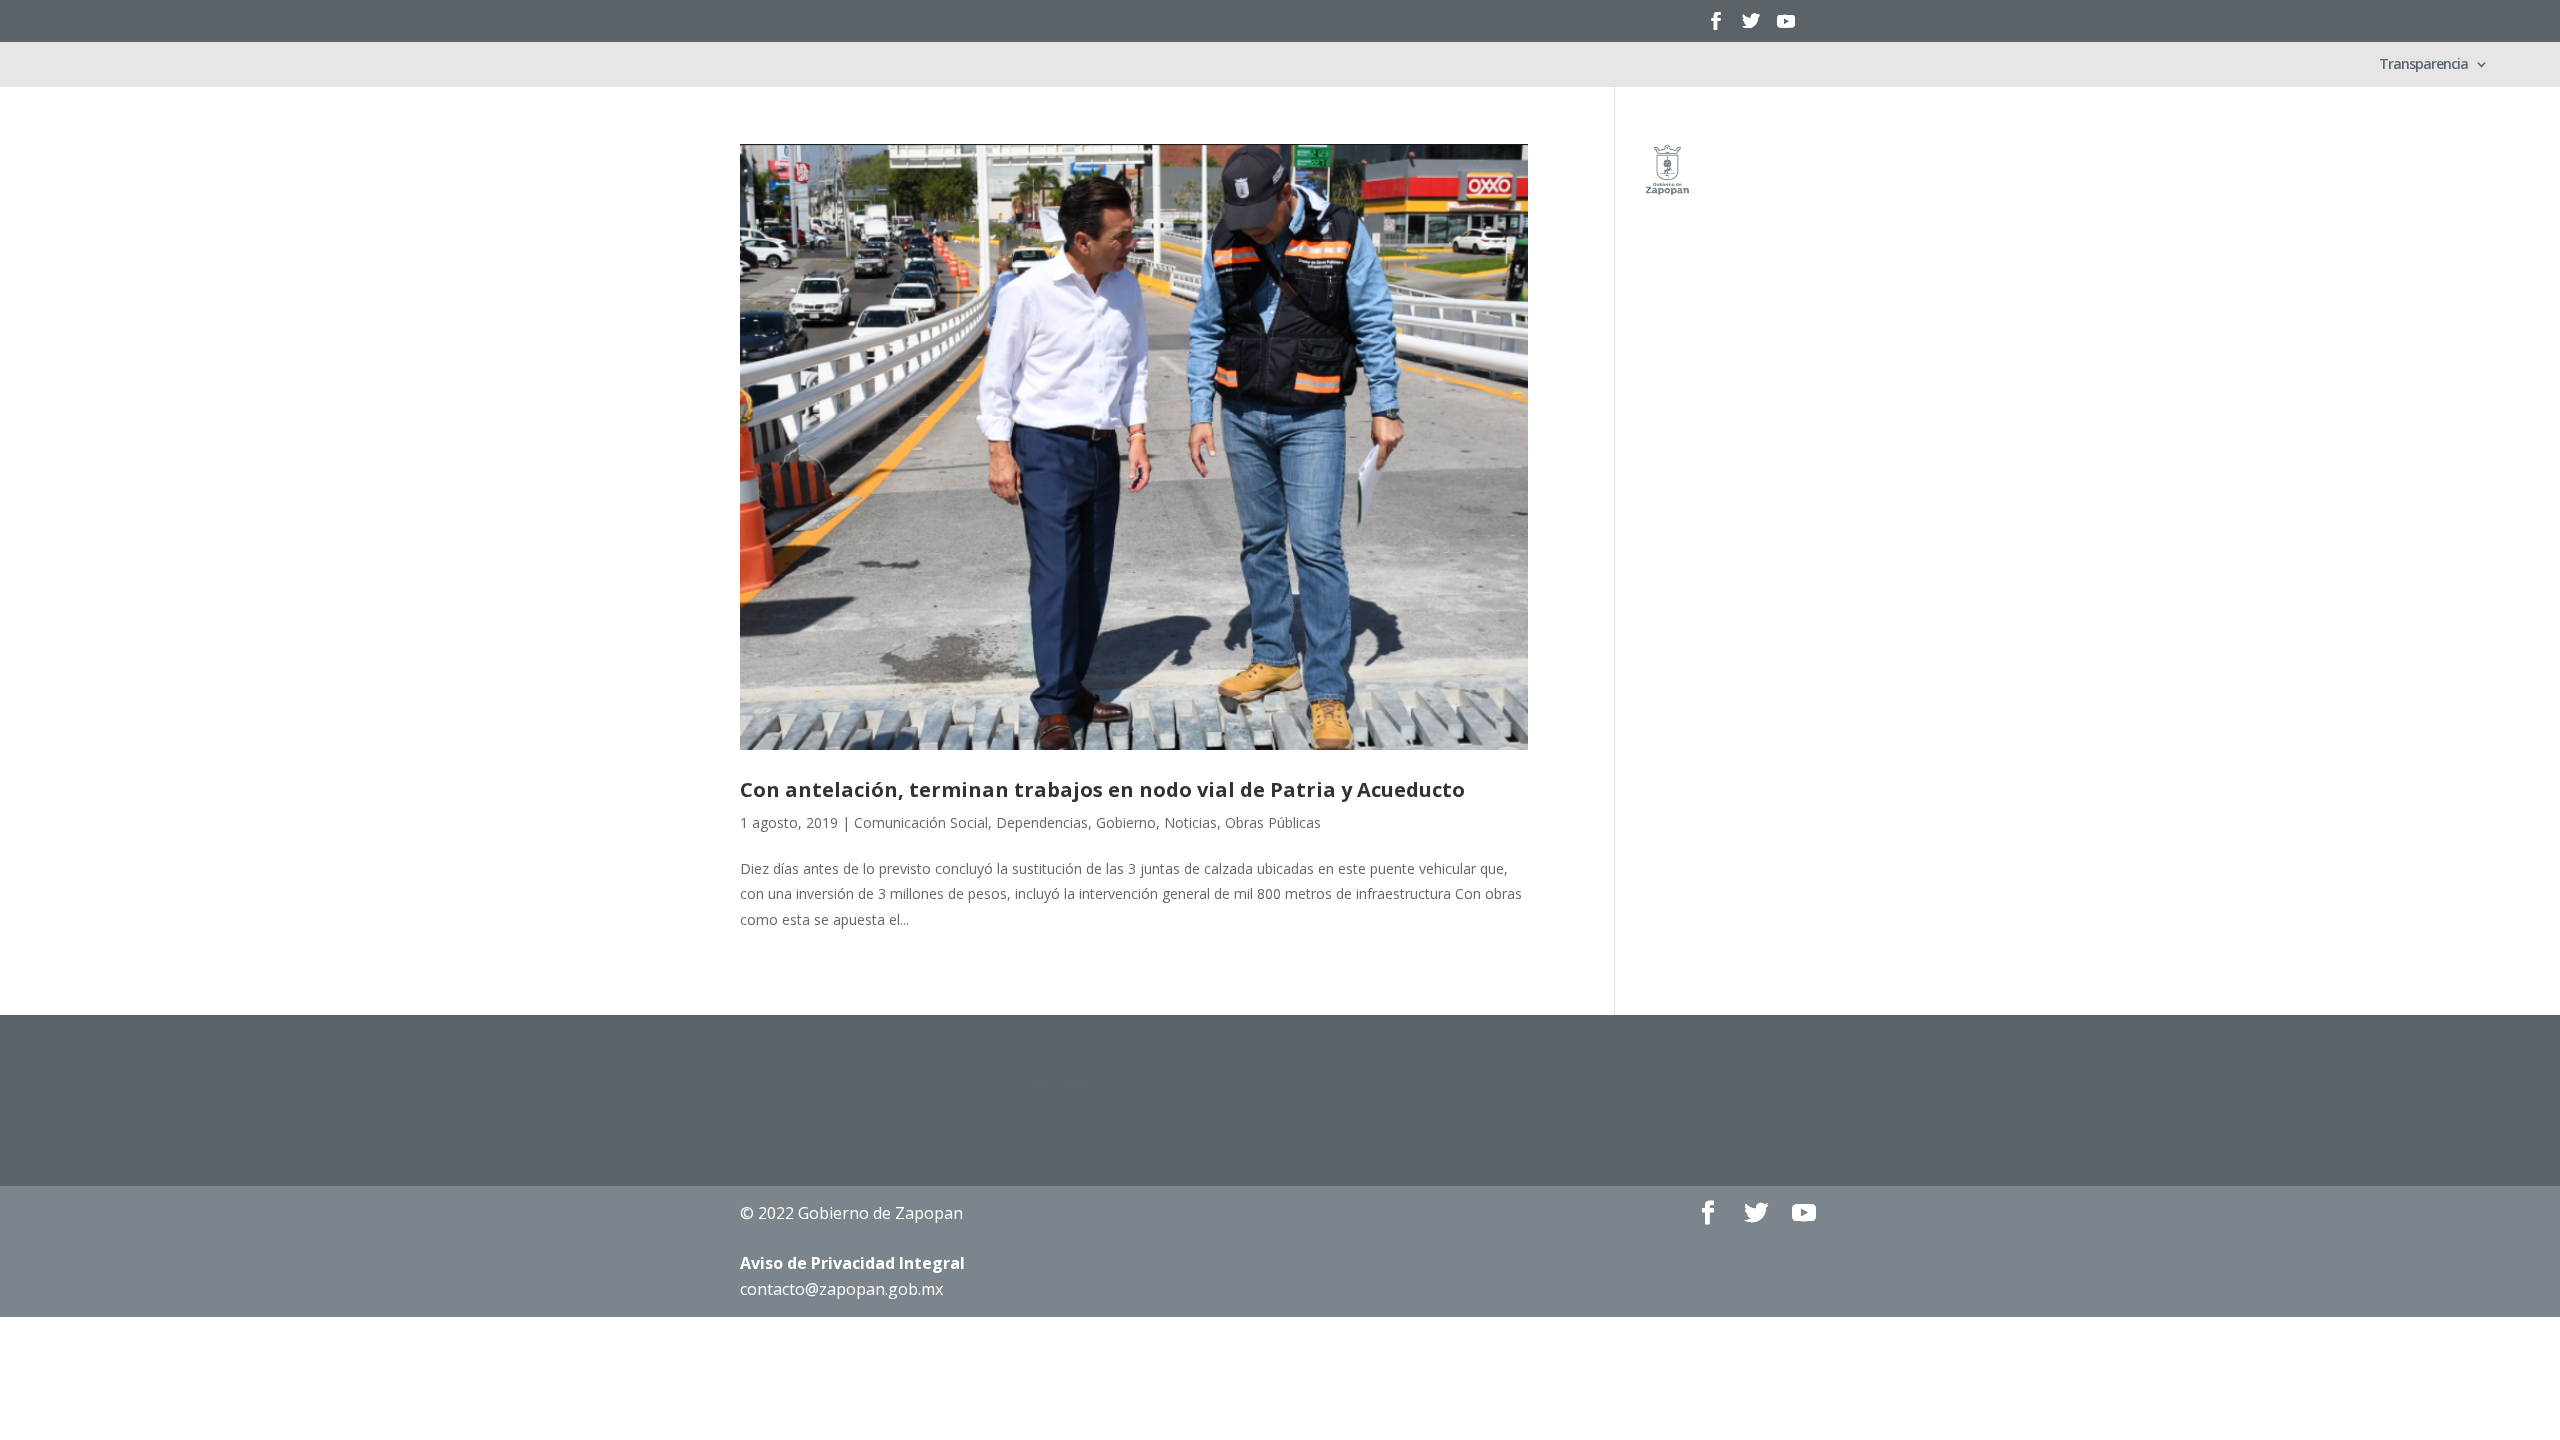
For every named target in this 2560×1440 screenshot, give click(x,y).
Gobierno (1126, 822)
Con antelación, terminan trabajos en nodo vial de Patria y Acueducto (1102, 789)
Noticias (1190, 822)
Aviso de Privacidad (852, 1263)
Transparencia (2423, 65)
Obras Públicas (1273, 822)
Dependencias (1042, 822)
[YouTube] (1786, 27)
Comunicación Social (921, 822)
